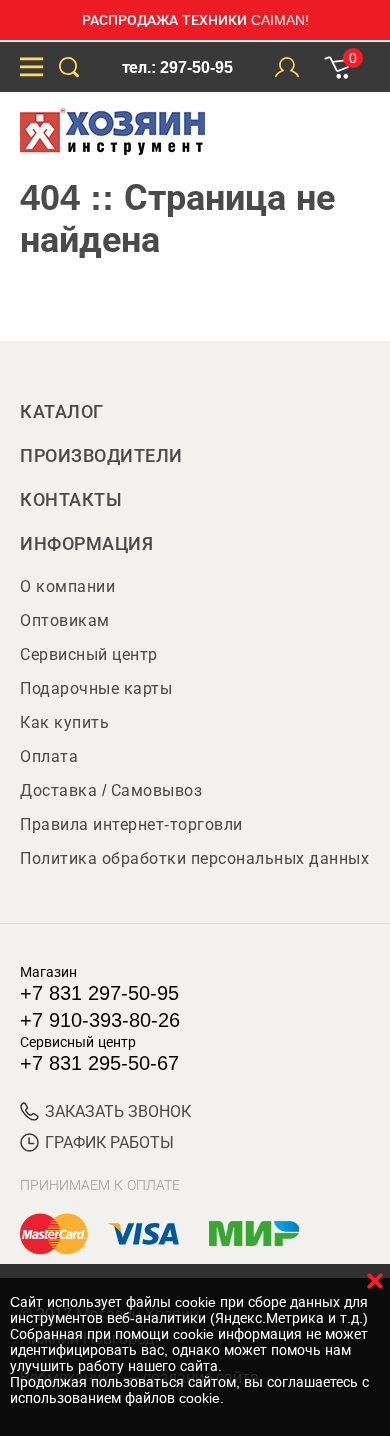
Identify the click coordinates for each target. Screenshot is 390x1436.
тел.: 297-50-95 (177, 67)
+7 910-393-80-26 (100, 1020)
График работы (109, 1142)
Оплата (49, 756)
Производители (101, 456)
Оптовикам (65, 620)
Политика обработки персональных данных (194, 858)
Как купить (64, 722)
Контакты (71, 500)
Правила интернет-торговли (131, 824)
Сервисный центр (89, 654)
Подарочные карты (96, 688)
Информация (86, 544)
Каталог (62, 412)
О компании (67, 586)
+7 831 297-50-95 (99, 993)
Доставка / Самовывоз (111, 790)
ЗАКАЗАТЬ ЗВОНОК (118, 1111)
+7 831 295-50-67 (99, 1063)
